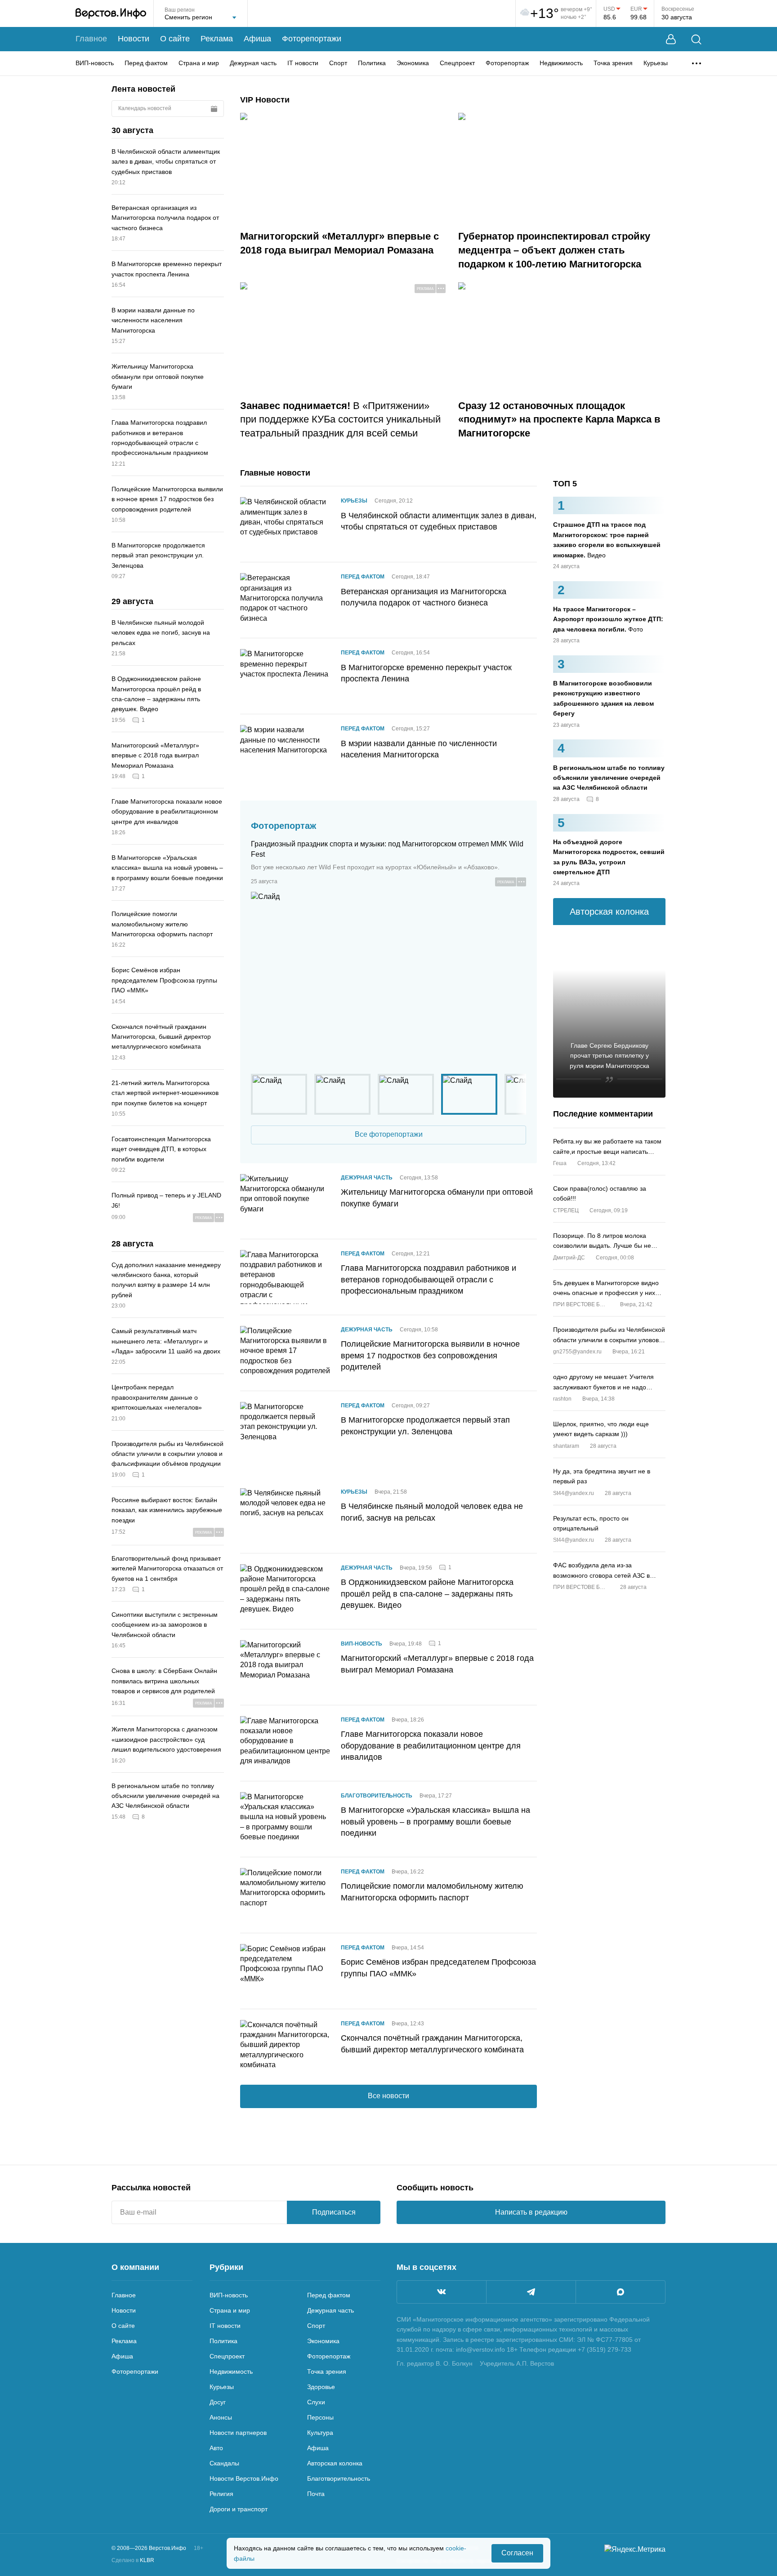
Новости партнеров (238, 2433)
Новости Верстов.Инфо (244, 2478)
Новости (134, 39)
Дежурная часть (253, 63)
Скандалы (224, 2463)
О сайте (175, 39)
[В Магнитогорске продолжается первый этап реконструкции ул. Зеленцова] (285, 1429)
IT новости (303, 63)
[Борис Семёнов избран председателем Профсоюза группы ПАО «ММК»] (285, 1971)
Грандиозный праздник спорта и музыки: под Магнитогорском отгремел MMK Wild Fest (387, 849)
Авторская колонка (335, 2463)
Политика (372, 63)
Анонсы (221, 2417)
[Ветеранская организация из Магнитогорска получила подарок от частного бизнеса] (285, 600)
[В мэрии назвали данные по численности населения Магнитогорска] (285, 752)
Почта (316, 2494)
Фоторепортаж (507, 63)
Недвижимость (561, 63)
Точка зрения (613, 63)
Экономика (413, 63)
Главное (91, 39)
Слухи (316, 2402)
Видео (607, 540)
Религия (221, 2494)
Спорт (338, 63)
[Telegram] (531, 2292)
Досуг (218, 2402)
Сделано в (133, 2560)
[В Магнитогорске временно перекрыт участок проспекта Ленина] (285, 676)
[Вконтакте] (442, 2292)
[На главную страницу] (111, 13)
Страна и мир (199, 63)
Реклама (217, 39)
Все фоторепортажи (389, 1134)
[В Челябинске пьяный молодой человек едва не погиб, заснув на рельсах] (285, 1515)
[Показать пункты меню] (697, 63)
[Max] (621, 2292)
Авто (216, 2448)
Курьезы (656, 63)
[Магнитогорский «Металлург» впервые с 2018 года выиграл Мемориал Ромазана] (285, 1667)
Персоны (320, 2417)
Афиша (257, 39)
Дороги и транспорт (239, 2509)
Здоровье (321, 2387)
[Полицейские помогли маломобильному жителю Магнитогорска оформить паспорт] (285, 1895)
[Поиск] (696, 39)
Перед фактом (146, 63)
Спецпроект (457, 63)
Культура (320, 2433)
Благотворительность (377, 1796)
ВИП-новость (95, 63)
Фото (608, 619)
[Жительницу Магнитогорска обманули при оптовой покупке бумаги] (285, 1201)
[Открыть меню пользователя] (671, 39)
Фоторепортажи (312, 39)
